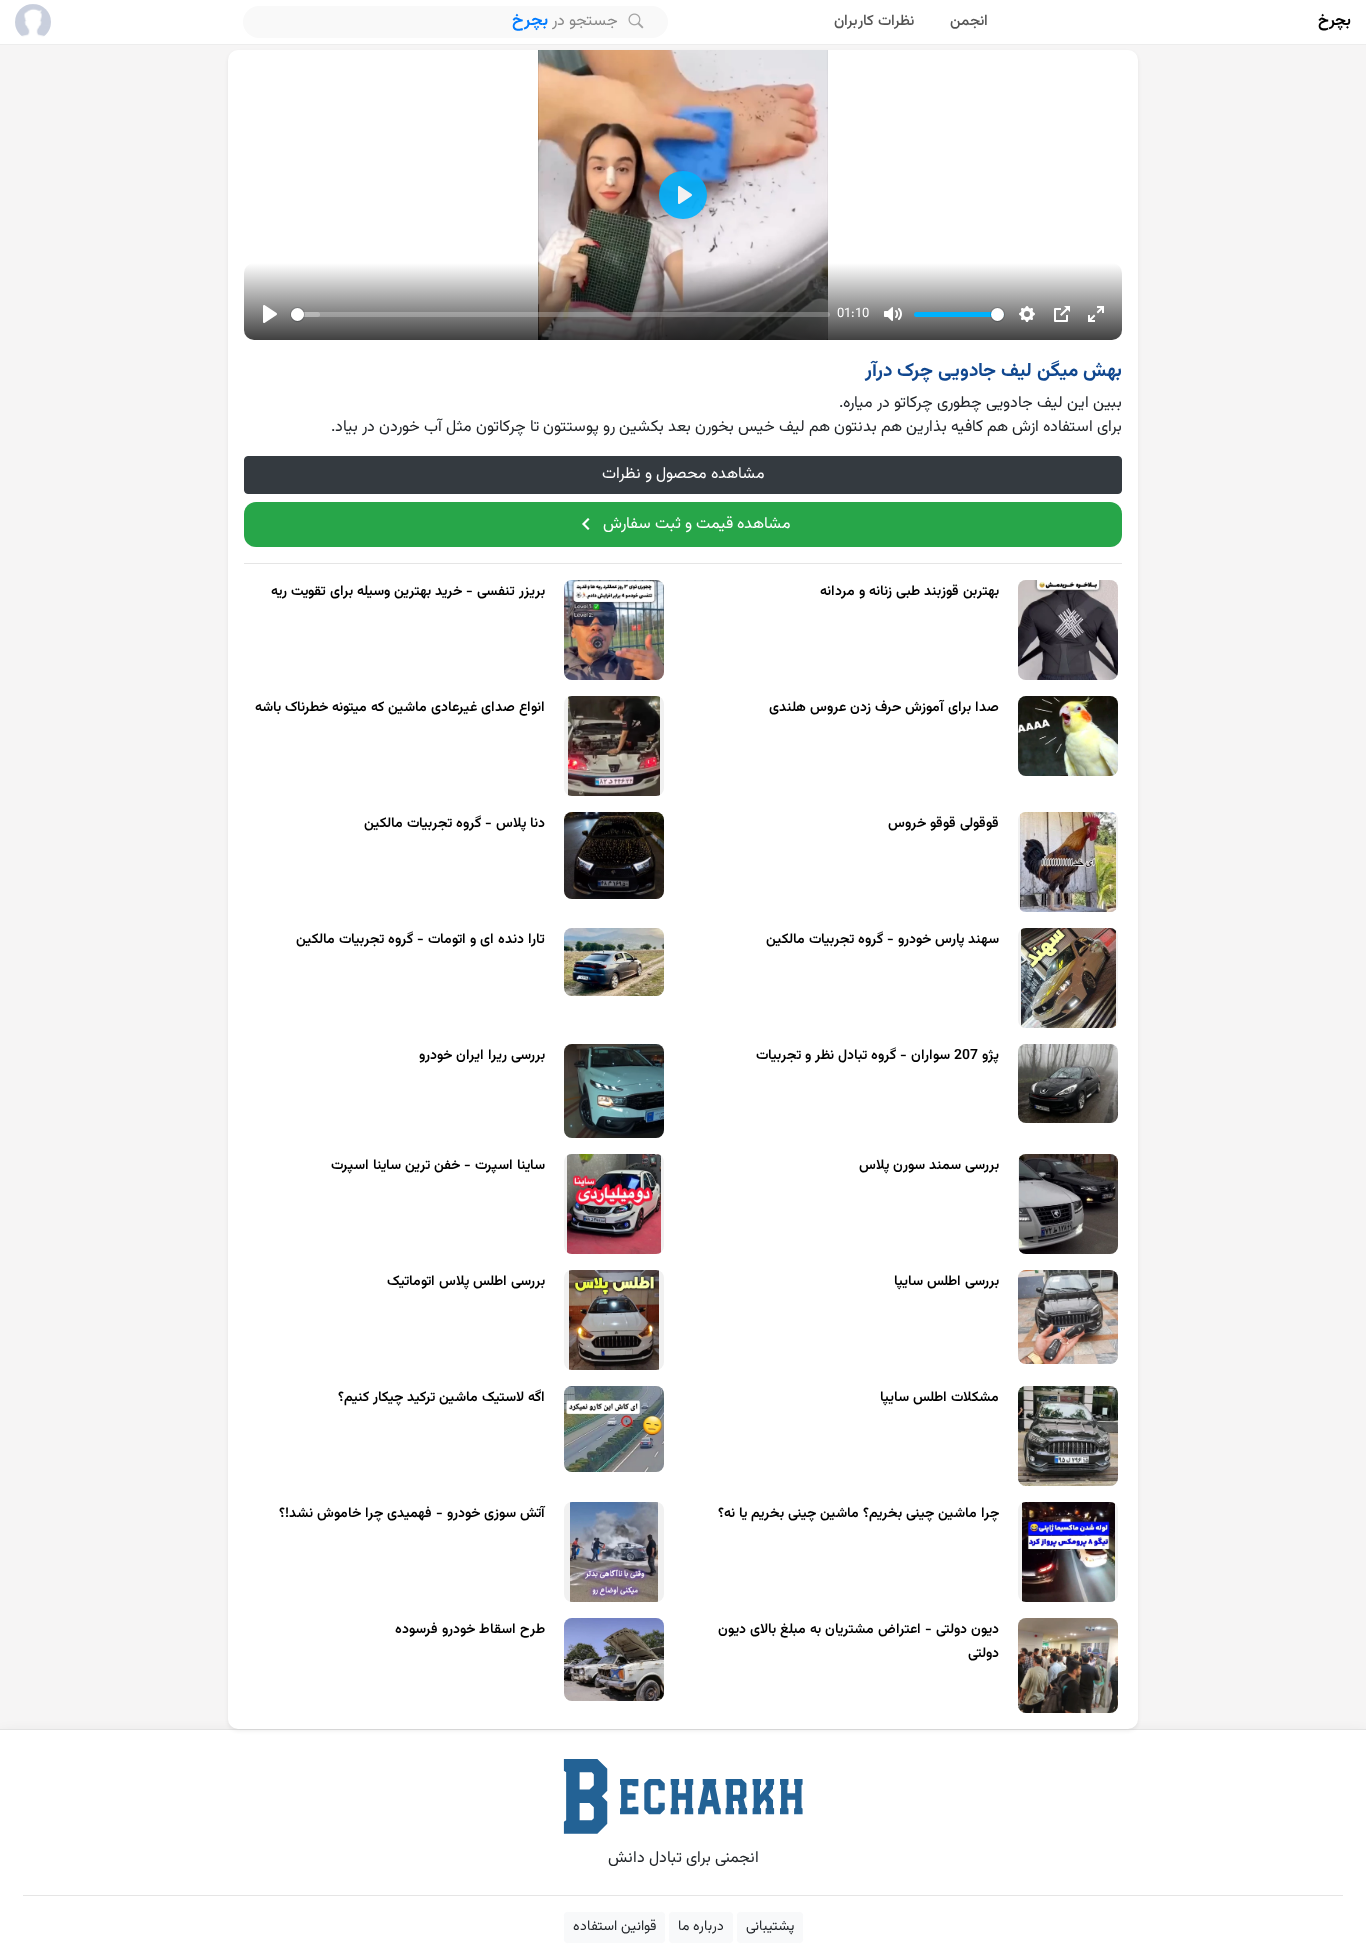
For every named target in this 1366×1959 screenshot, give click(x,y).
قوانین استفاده (614, 1927)
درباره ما (701, 1927)
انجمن (969, 21)
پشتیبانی (770, 1927)
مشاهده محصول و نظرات (683, 474)
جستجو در (567, 21)
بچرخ (1334, 21)
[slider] (560, 314)
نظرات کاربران (874, 21)
